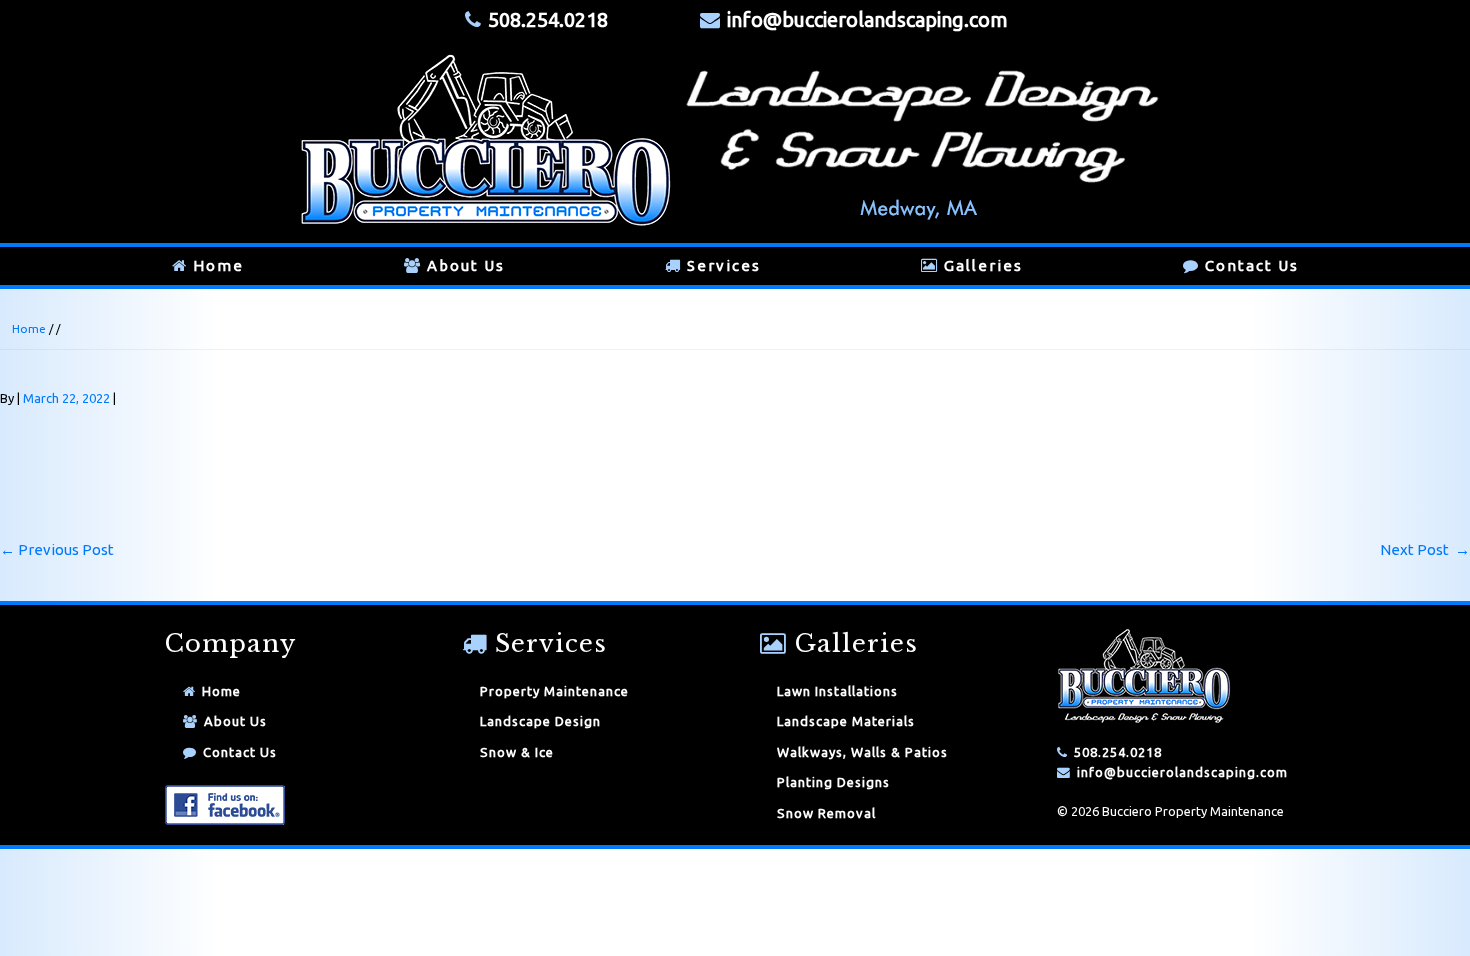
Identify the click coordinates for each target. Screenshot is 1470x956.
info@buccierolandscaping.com (867, 19)
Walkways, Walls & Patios (862, 752)
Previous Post (57, 549)
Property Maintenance (554, 691)
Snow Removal (826, 813)
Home (218, 265)
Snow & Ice (517, 752)
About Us (466, 265)
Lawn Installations (837, 691)
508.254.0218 (1118, 752)
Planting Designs (833, 782)
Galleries (983, 265)
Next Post (1425, 549)
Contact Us (1252, 265)
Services (724, 265)
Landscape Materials (846, 721)
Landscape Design (540, 721)
